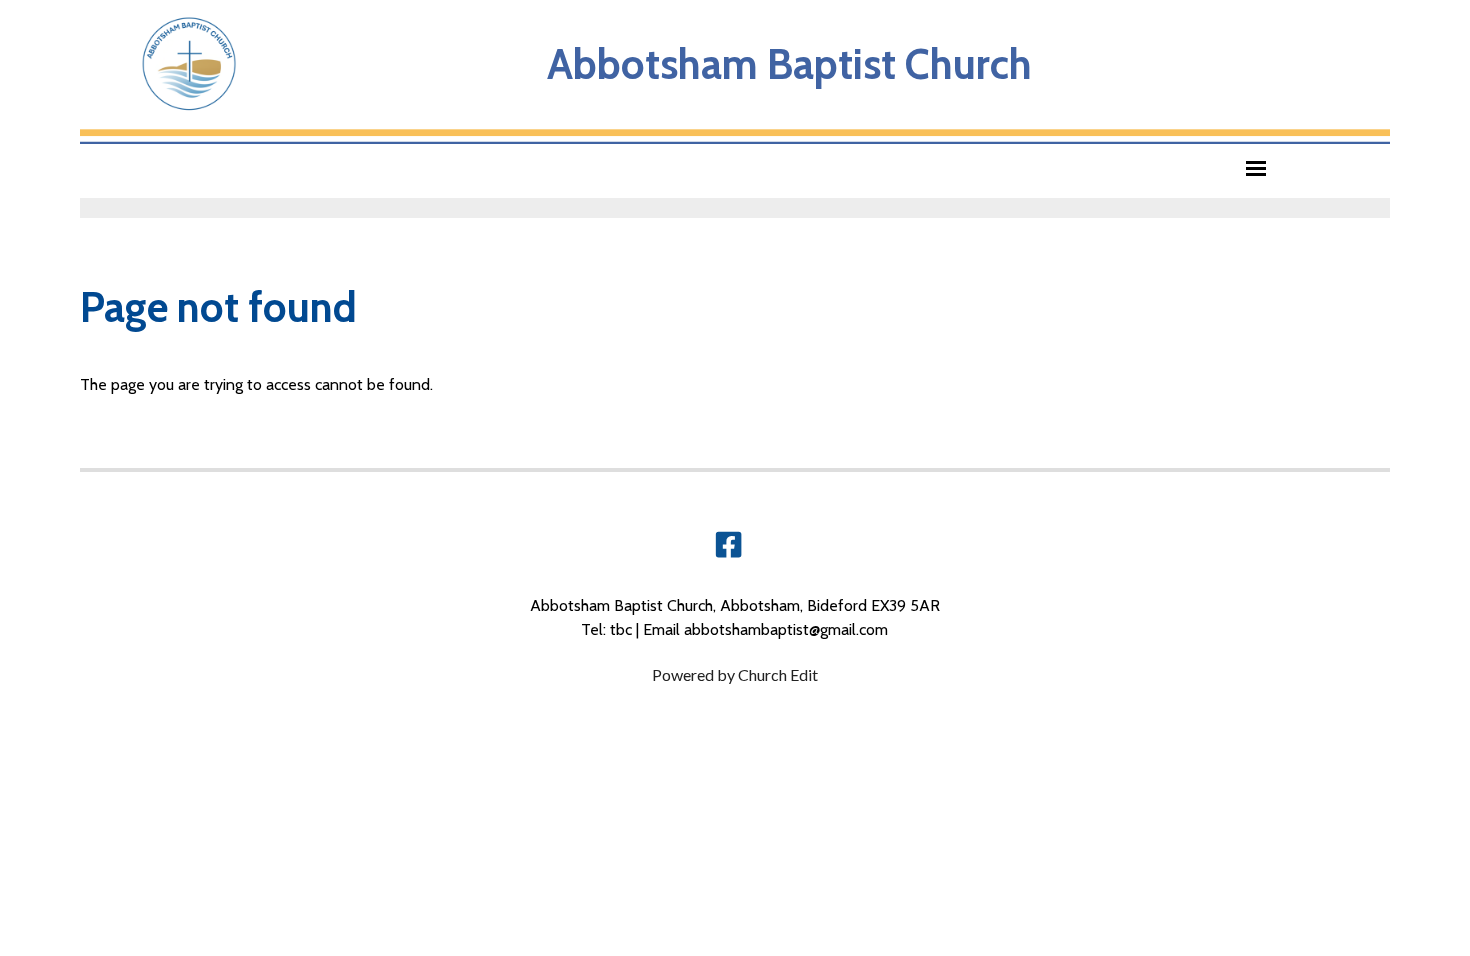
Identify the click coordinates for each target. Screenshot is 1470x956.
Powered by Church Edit (735, 674)
